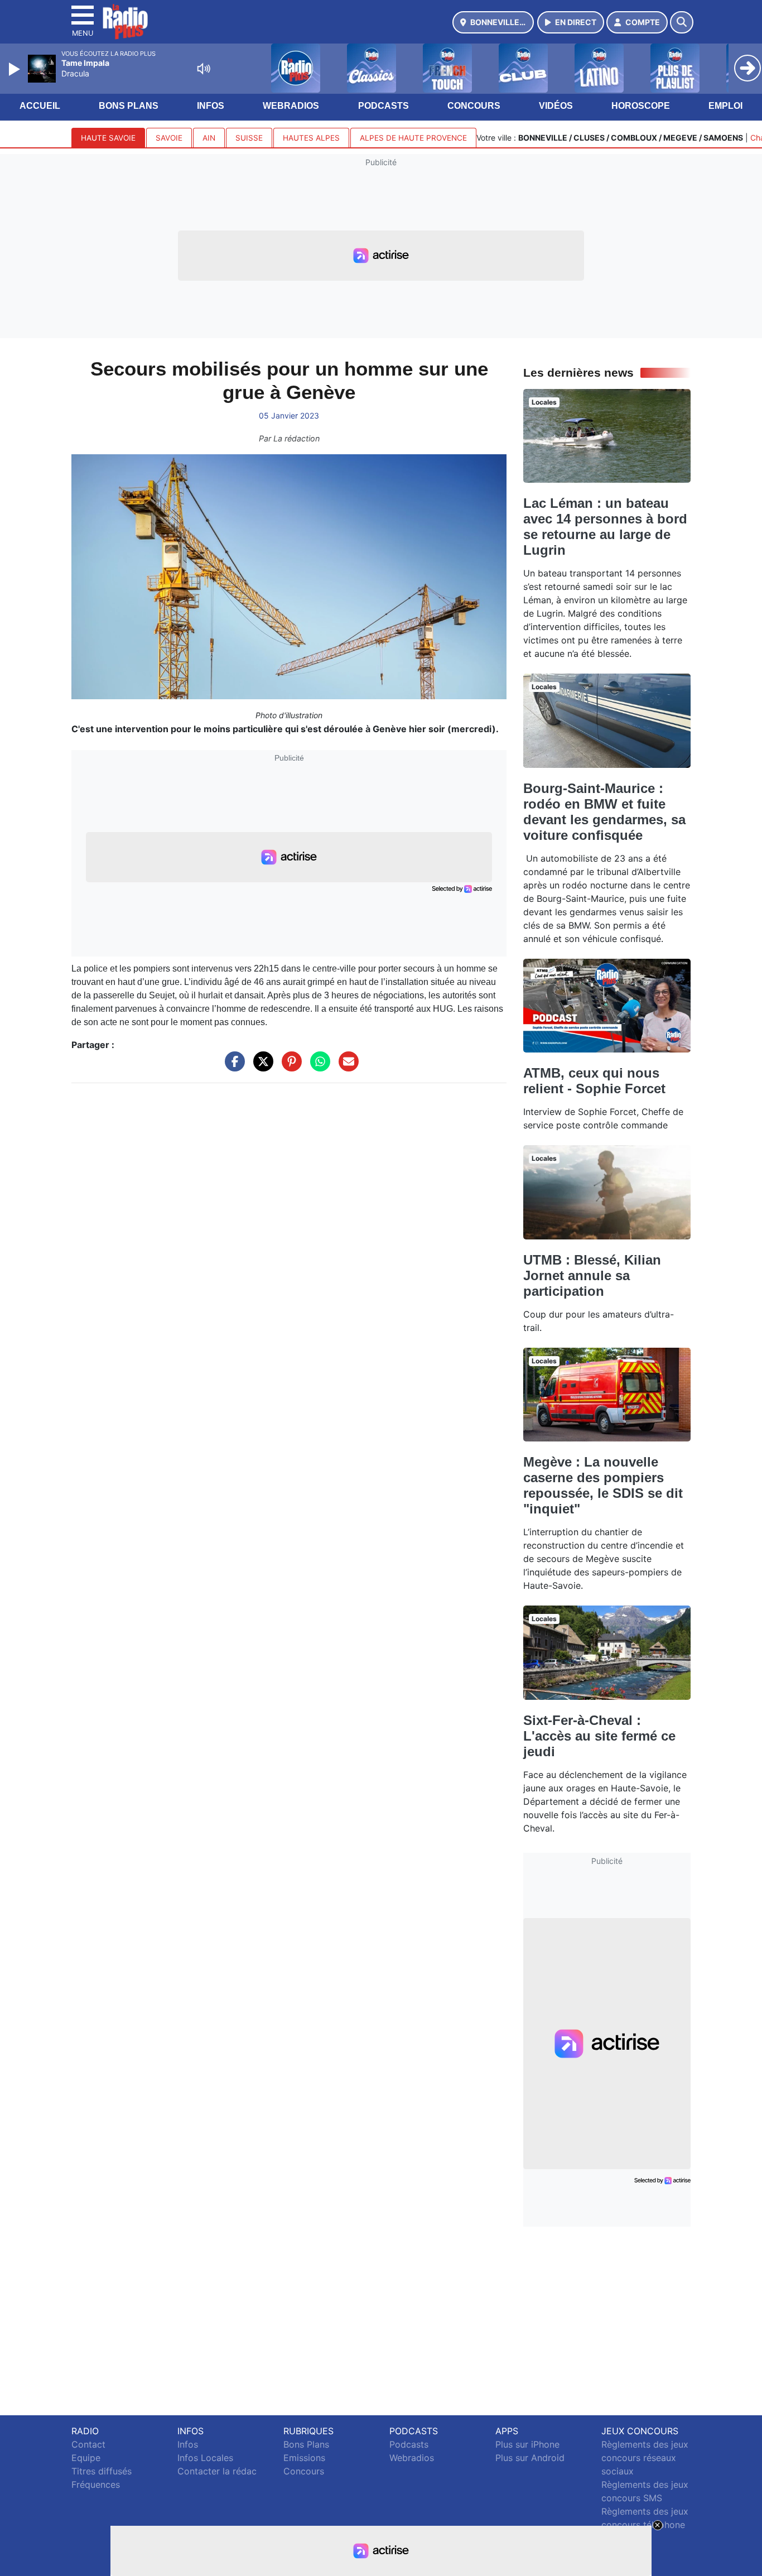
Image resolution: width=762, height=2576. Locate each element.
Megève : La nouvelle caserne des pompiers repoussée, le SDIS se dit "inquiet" (603, 1485)
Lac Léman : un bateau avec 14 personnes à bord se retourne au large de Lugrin (605, 527)
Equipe (86, 2458)
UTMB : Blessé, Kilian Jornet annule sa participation (592, 1275)
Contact (88, 2444)
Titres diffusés (102, 2471)
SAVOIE (169, 138)
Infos (211, 106)
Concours (474, 106)
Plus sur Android (530, 2458)
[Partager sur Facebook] (232, 1067)
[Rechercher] (682, 22)
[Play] (16, 69)
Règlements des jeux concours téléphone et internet (645, 2525)
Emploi (725, 106)
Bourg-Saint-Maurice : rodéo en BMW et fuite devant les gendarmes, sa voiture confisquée (604, 812)
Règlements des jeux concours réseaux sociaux (645, 2458)
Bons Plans (129, 106)
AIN (209, 138)
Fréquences (96, 2484)
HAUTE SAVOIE (108, 138)
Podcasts (384, 106)
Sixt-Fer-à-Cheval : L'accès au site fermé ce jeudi (599, 1736)
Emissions (304, 2458)
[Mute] (204, 69)
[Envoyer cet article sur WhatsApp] (317, 1067)
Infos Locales (205, 2458)
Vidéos (556, 106)
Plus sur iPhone (527, 2444)
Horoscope (641, 106)
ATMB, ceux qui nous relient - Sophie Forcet (594, 1081)
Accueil (40, 106)
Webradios (291, 106)
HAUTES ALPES (311, 138)
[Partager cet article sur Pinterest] (289, 1067)
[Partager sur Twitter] (261, 1067)
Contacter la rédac (217, 2471)
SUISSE (249, 138)
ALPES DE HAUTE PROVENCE (413, 138)
